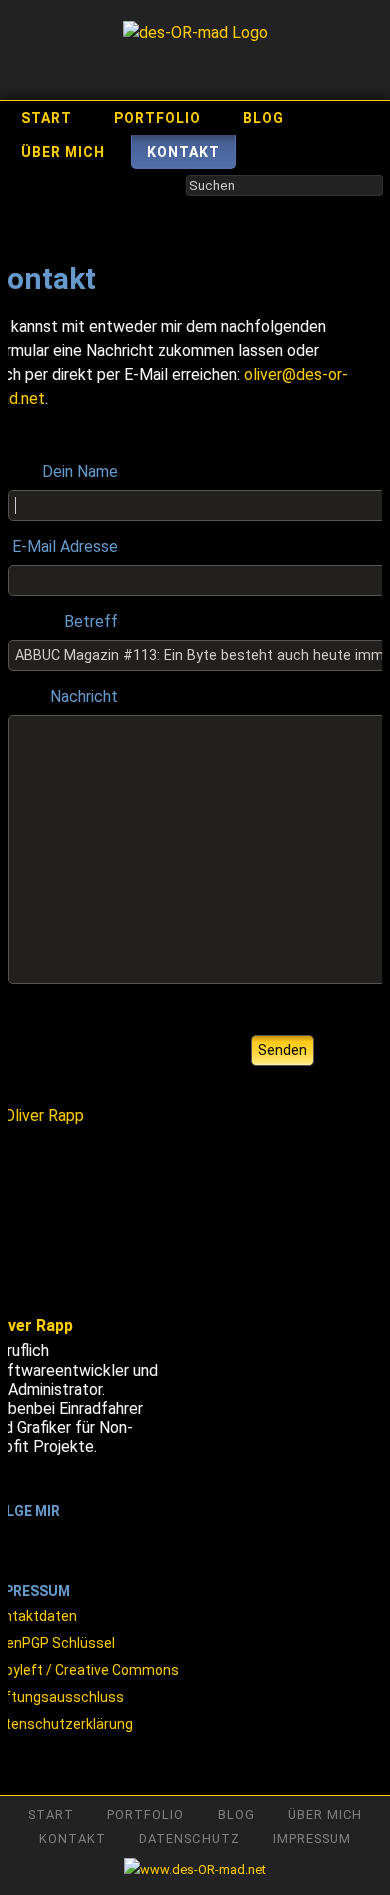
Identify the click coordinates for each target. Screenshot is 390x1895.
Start (46, 118)
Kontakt (183, 152)
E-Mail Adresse (65, 546)
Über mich (63, 152)
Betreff (91, 621)
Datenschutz (189, 1838)
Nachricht (84, 696)
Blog (263, 118)
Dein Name (80, 471)
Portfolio (157, 118)
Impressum (312, 1838)
